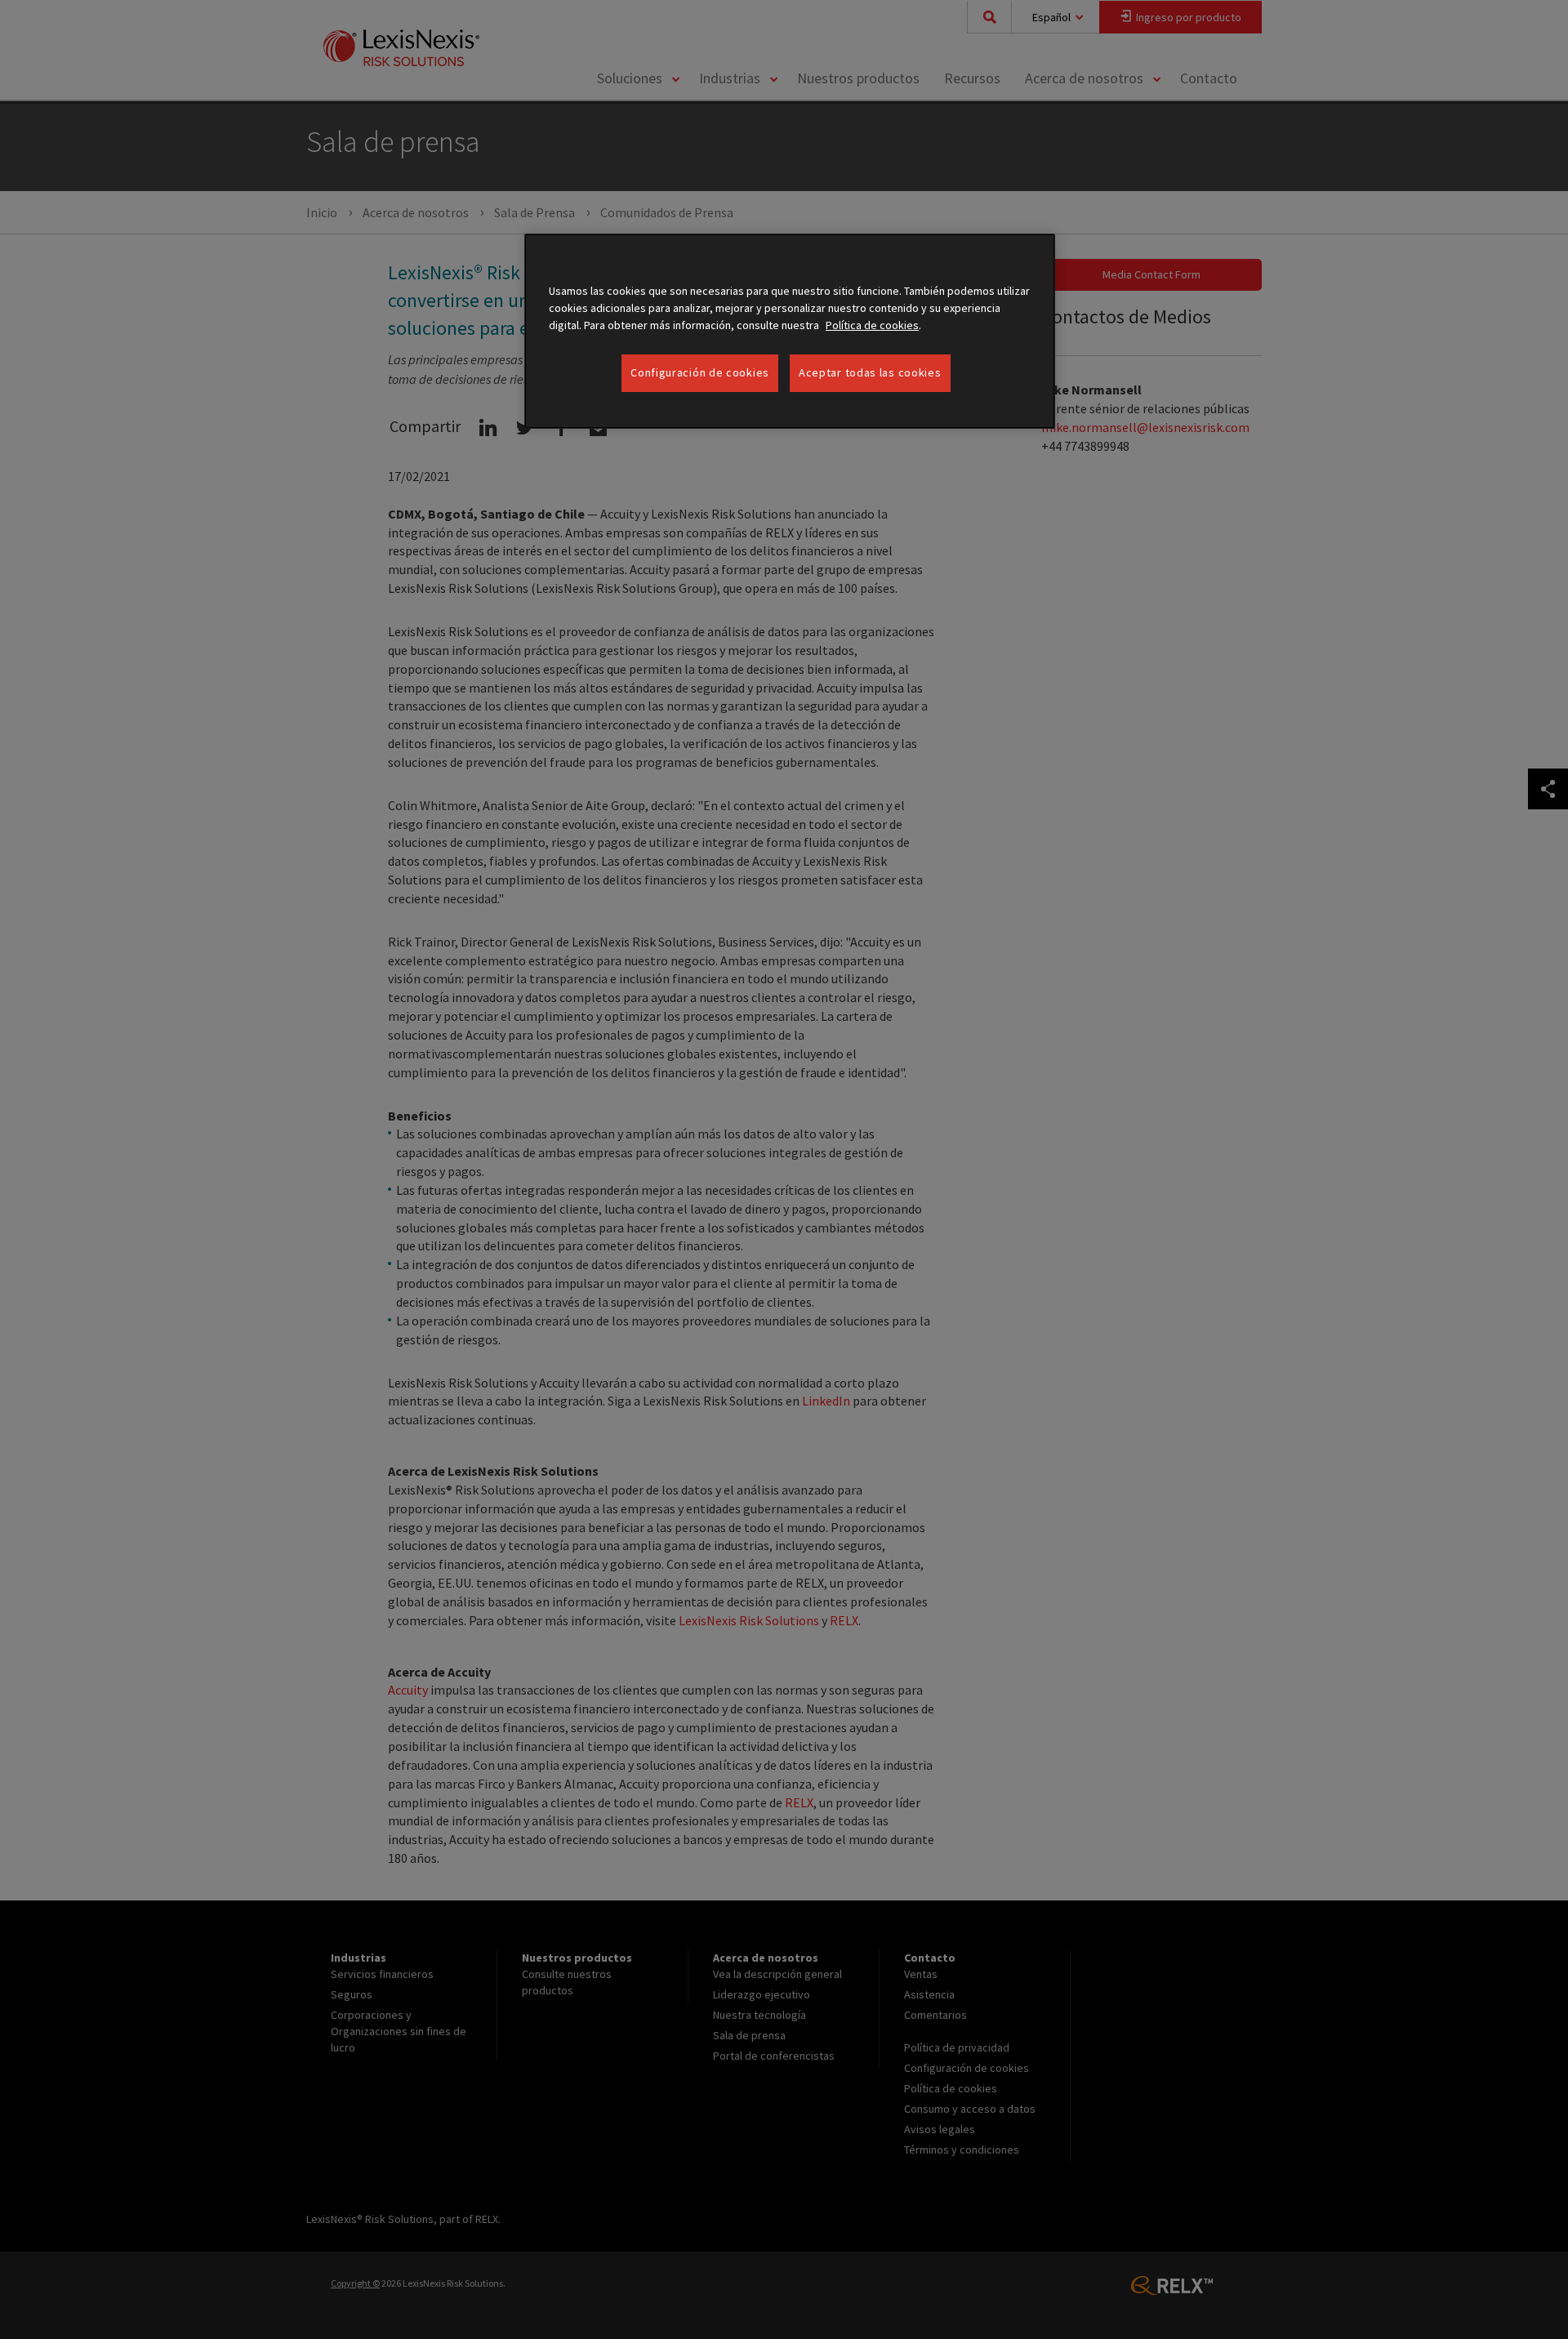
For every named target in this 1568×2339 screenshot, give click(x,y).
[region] (790, 331)
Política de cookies (872, 325)
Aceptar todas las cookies (870, 372)
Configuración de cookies (700, 372)
